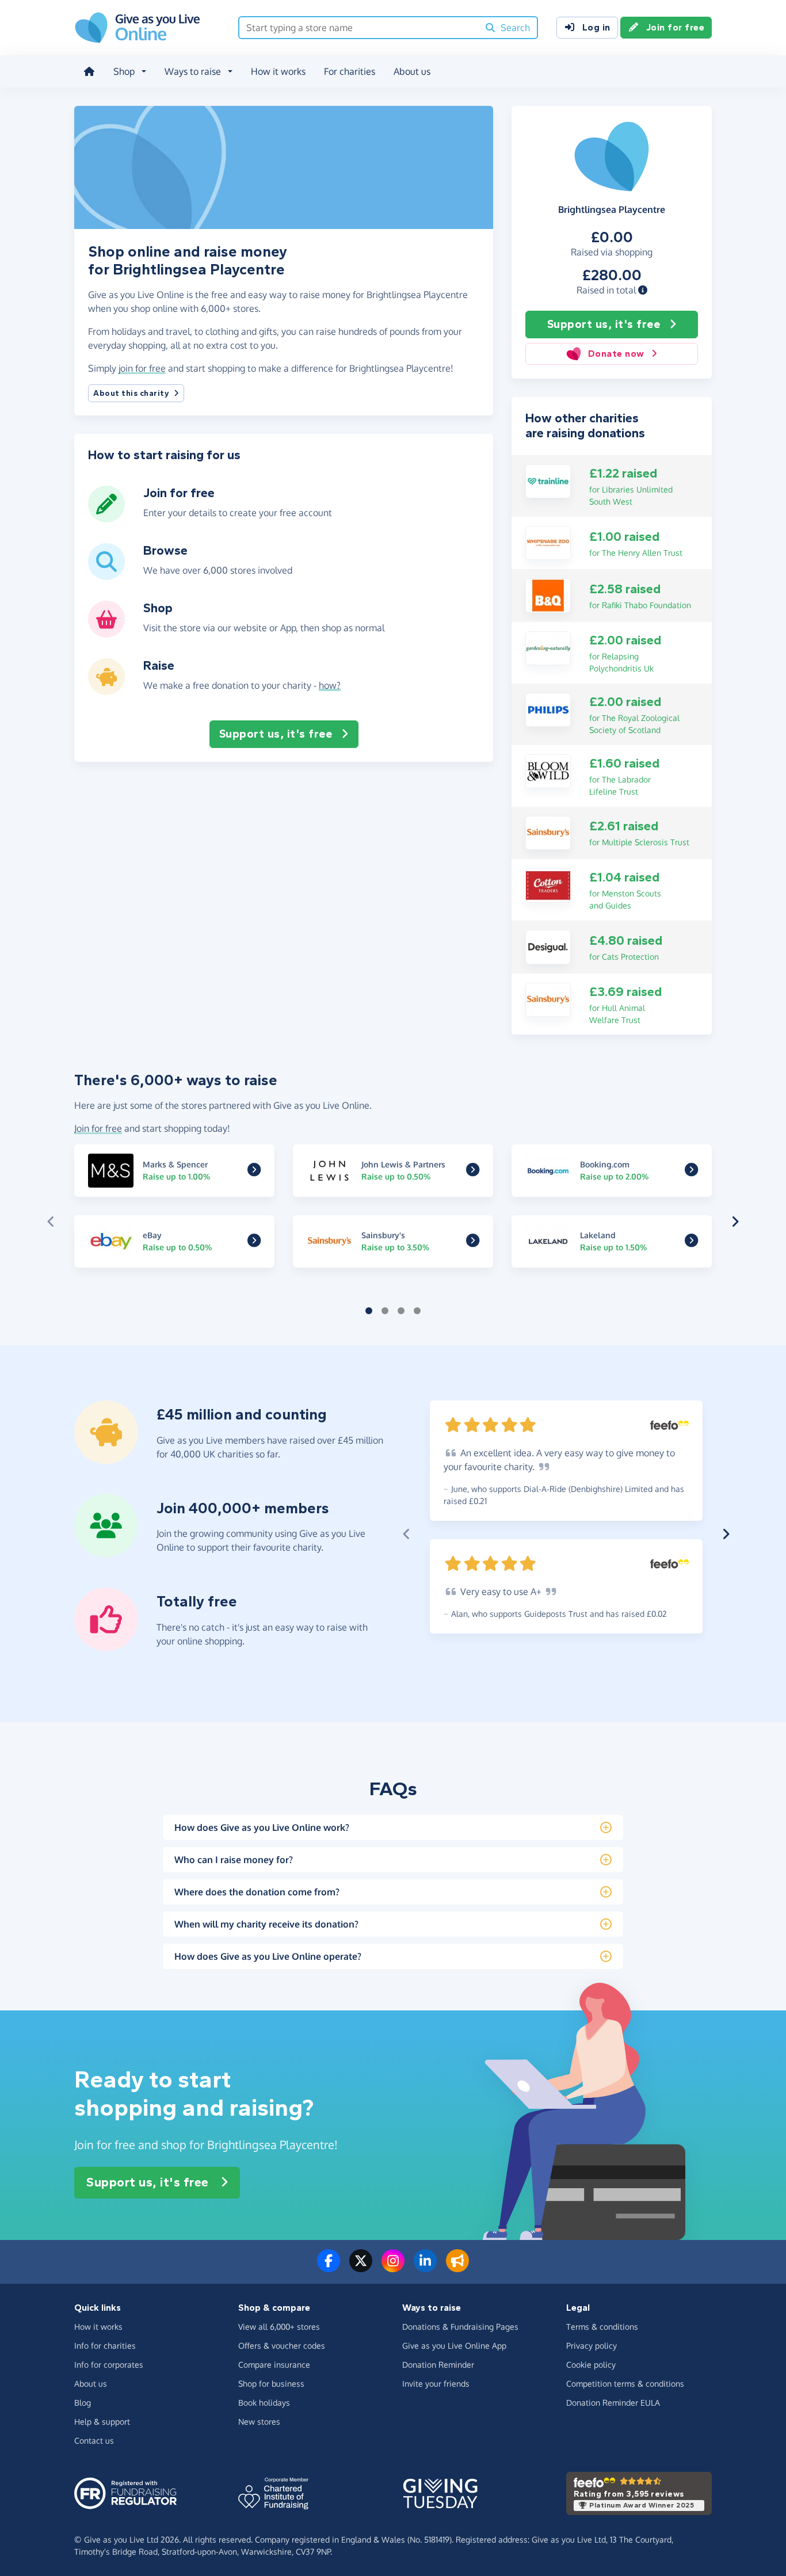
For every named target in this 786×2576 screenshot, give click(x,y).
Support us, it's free (604, 324)
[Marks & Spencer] (254, 1171)
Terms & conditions (602, 2327)
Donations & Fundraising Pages (460, 2327)
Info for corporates (109, 2365)
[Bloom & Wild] (548, 770)
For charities (350, 71)
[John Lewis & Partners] (473, 1171)
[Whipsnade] (548, 542)
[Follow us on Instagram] (393, 2268)
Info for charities (105, 2346)
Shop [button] (124, 71)
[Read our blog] (457, 2268)
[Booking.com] (691, 1171)
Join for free (676, 27)
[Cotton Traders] (548, 884)
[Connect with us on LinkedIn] (425, 2268)
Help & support (102, 2422)
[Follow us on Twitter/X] (361, 2268)
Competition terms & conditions (625, 2384)
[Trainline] (548, 480)
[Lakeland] (691, 1242)
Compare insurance (274, 2365)
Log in (596, 27)
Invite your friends (436, 2384)
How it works (278, 71)
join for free (142, 368)
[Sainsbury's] (548, 832)
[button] (643, 290)
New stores (259, 2422)
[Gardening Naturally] (548, 647)
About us (412, 71)
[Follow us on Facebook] (329, 2268)
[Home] (89, 71)
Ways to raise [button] (193, 71)
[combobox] (359, 28)
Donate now (616, 354)
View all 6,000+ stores (279, 2327)
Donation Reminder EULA (613, 2403)
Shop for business (271, 2384)
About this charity (131, 393)
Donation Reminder (438, 2365)
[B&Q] (548, 594)
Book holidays (264, 2403)
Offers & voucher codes (282, 2346)
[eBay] (254, 1242)
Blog (83, 2403)
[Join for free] (106, 518)
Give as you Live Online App (454, 2346)
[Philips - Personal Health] (548, 709)
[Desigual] (548, 946)
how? (330, 685)
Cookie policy (591, 2365)
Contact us (94, 2440)
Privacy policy (592, 2346)
